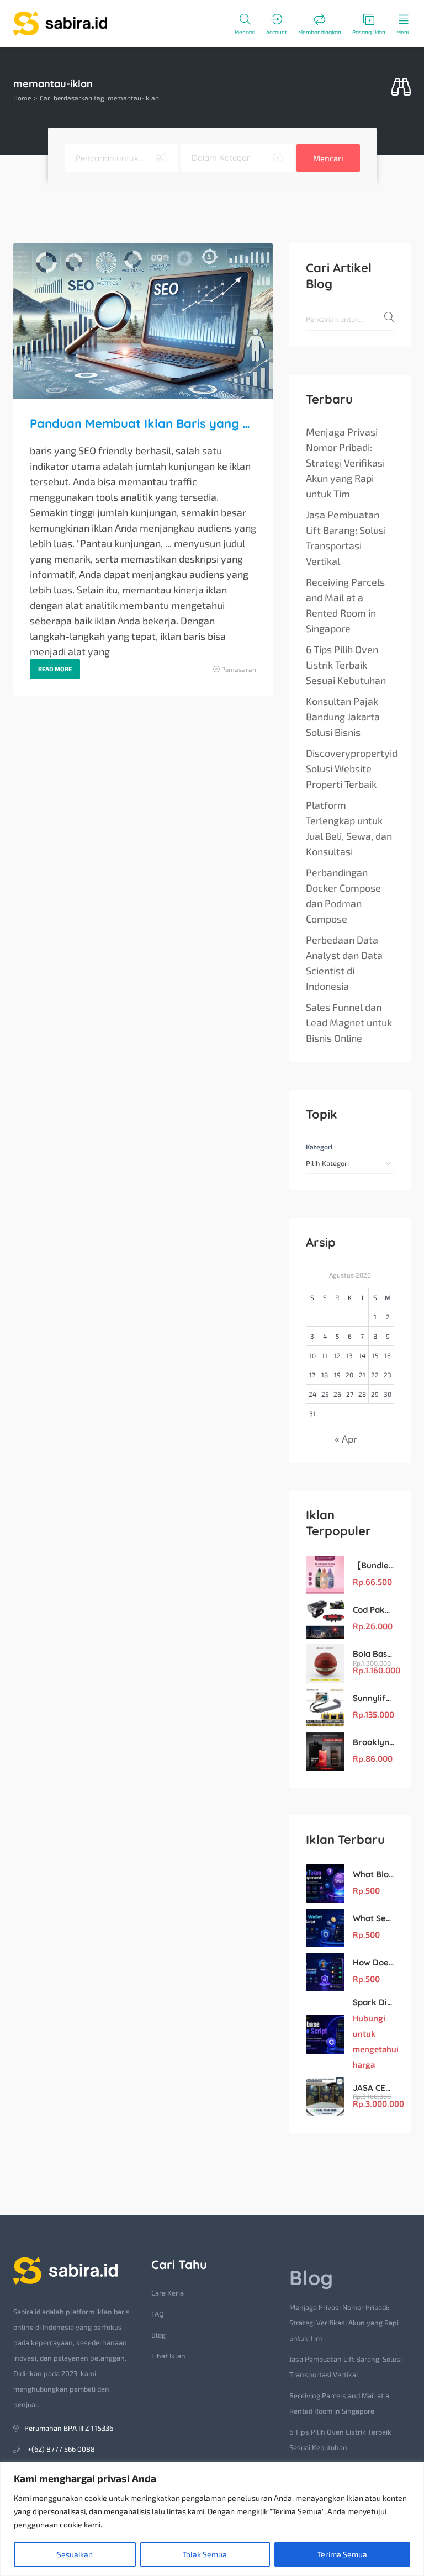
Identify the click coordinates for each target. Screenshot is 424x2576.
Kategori (319, 1147)
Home (22, 98)
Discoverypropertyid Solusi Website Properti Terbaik (352, 768)
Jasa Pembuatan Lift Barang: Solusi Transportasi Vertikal (346, 538)
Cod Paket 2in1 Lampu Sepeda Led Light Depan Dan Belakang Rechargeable (373, 1610)
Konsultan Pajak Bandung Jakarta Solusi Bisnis (343, 717)
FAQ (158, 2314)
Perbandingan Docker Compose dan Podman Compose (343, 895)
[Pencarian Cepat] (401, 88)
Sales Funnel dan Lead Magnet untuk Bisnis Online (349, 1022)
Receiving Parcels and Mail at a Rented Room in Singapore (345, 605)
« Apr (346, 1439)
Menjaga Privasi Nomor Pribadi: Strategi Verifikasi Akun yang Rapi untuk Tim (345, 463)
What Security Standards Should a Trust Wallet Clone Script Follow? (373, 1918)
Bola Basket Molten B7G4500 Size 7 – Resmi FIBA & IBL (373, 1654)
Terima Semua (342, 2554)
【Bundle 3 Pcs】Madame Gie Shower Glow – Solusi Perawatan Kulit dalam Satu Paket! (373, 1565)
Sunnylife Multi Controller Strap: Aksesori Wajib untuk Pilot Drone (373, 1698)
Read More (55, 669)
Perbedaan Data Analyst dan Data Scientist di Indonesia (344, 963)
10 (312, 1355)
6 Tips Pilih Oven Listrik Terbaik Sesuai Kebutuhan (346, 665)
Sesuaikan (75, 2554)
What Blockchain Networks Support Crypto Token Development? (373, 1874)
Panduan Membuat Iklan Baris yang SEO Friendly (143, 423)
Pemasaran (239, 669)
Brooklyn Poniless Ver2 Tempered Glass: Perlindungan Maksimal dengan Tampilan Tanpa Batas (373, 1742)
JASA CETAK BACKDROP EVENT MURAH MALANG (373, 2088)
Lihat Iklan (168, 2356)
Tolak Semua (205, 2554)
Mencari (328, 158)
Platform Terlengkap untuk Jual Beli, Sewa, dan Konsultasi (349, 828)
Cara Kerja (168, 2293)
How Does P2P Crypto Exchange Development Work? (373, 1962)
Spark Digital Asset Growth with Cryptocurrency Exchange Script (373, 2002)
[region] (212, 2519)
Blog (158, 2335)
